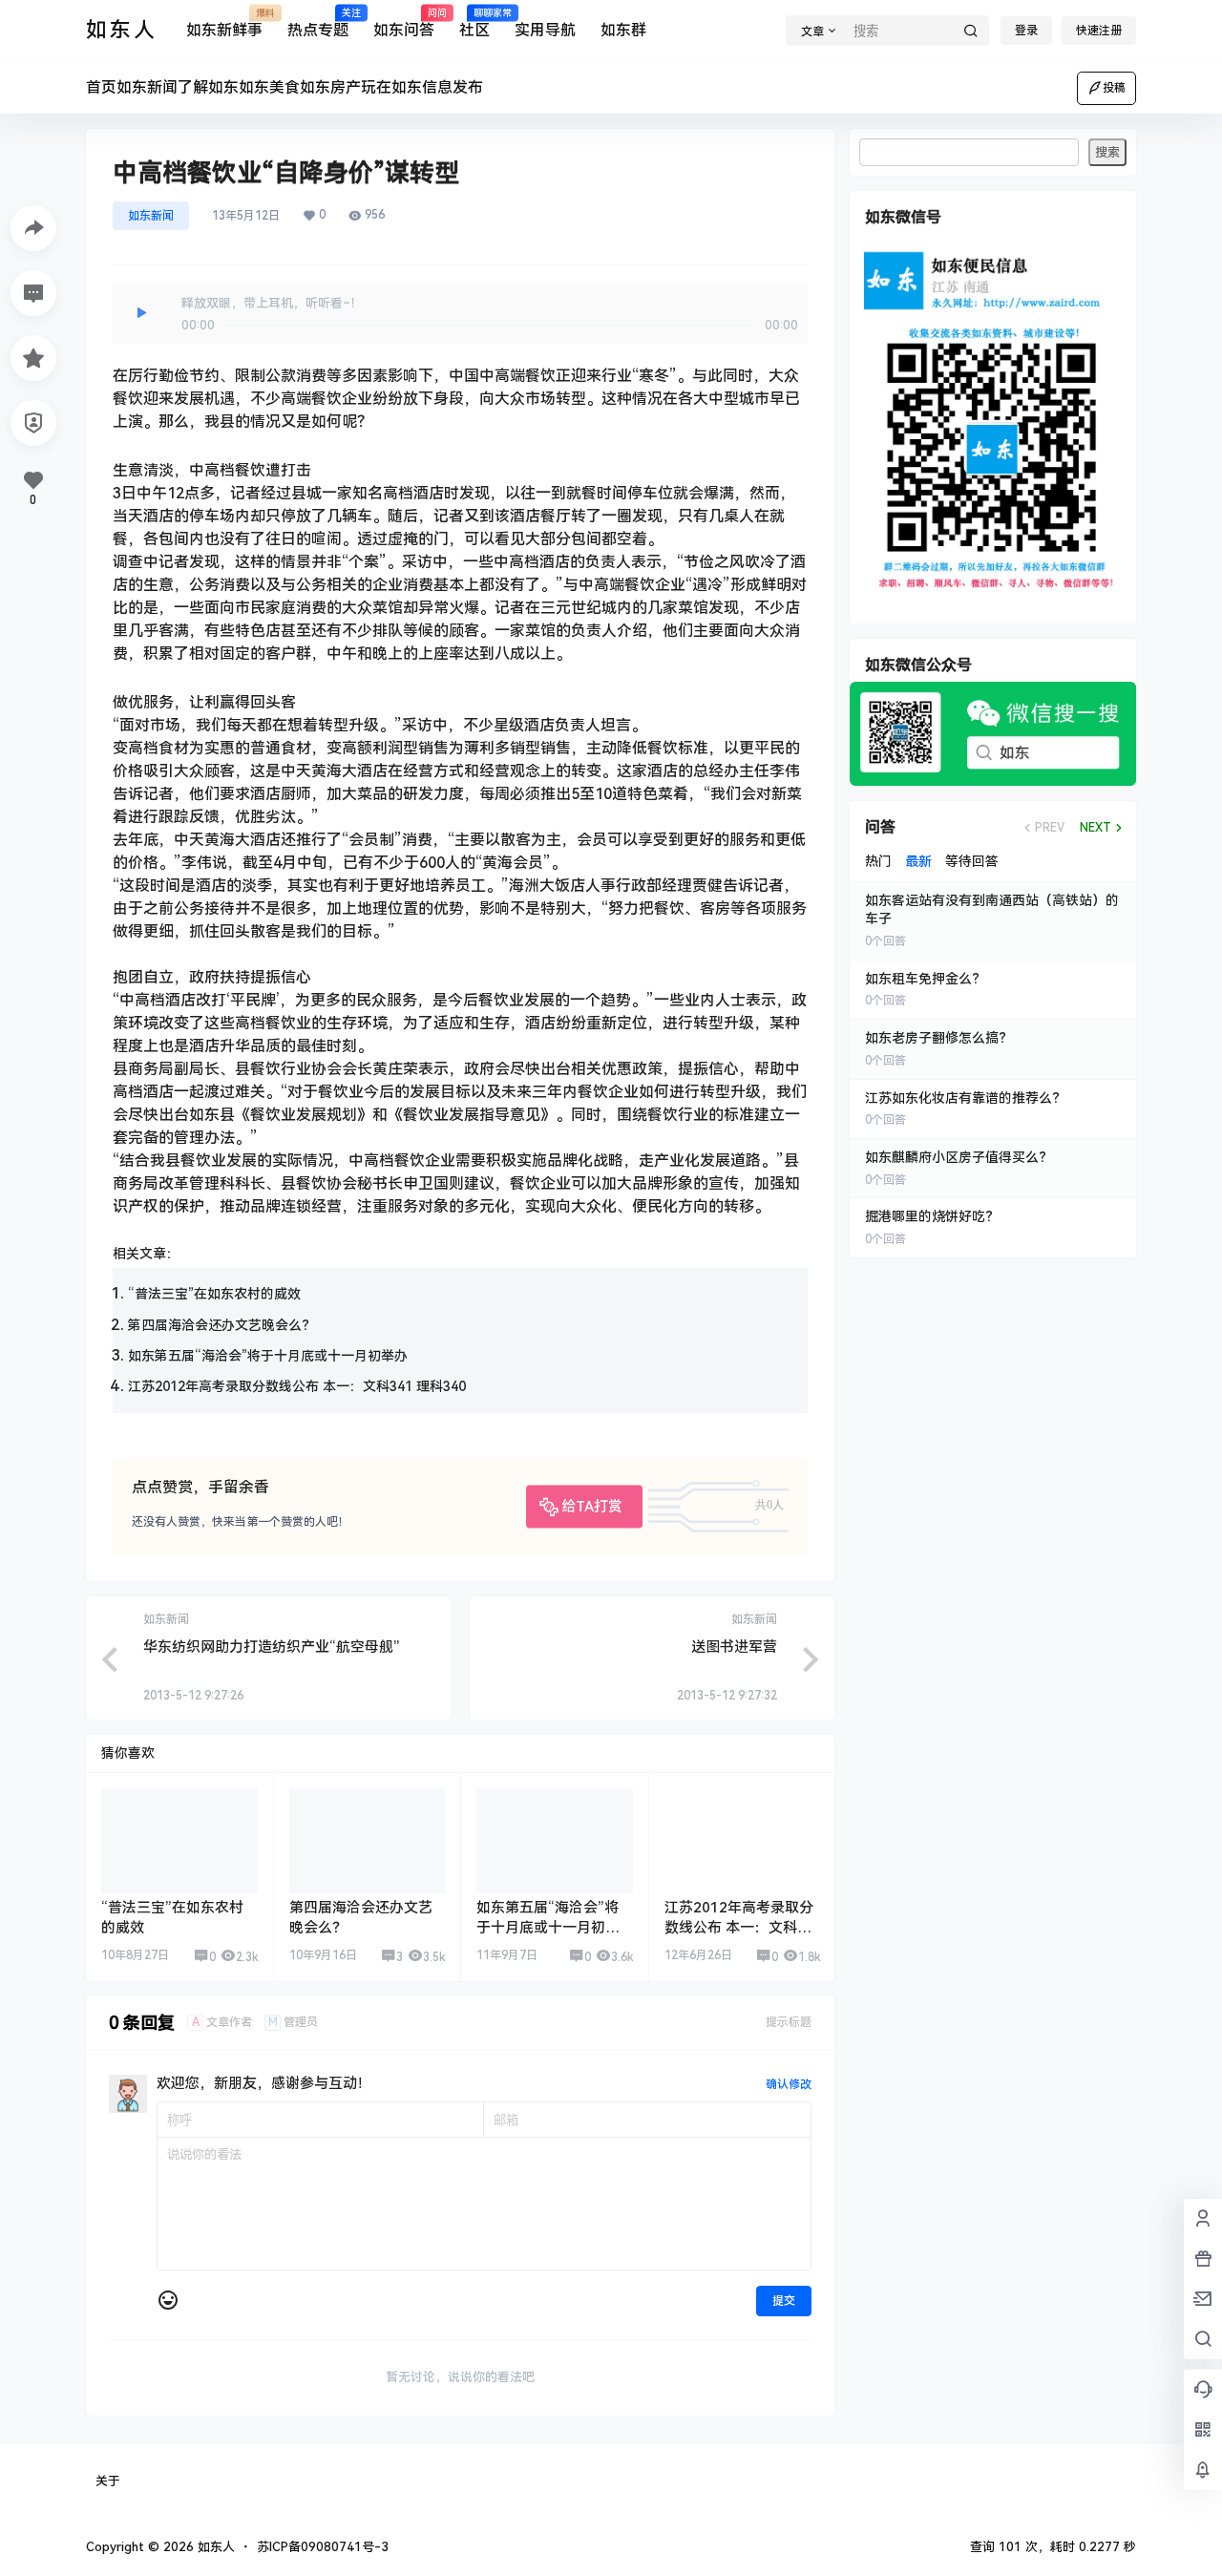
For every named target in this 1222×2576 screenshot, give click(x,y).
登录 (1026, 31)
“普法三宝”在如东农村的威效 (214, 1294)
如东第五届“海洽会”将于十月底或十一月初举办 (268, 1356)
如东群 (623, 30)
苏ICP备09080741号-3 (323, 2547)
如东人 (214, 2547)
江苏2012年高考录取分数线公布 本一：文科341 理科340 (297, 1386)
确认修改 (789, 2084)
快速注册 (1099, 31)
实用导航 (545, 30)
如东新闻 (151, 216)
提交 (784, 2301)
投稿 (1114, 88)
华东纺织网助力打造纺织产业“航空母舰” (272, 1647)
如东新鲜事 (224, 24)
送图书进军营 (734, 1647)
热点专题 (318, 24)
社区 (474, 24)
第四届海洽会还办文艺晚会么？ (221, 1325)
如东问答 (404, 24)
